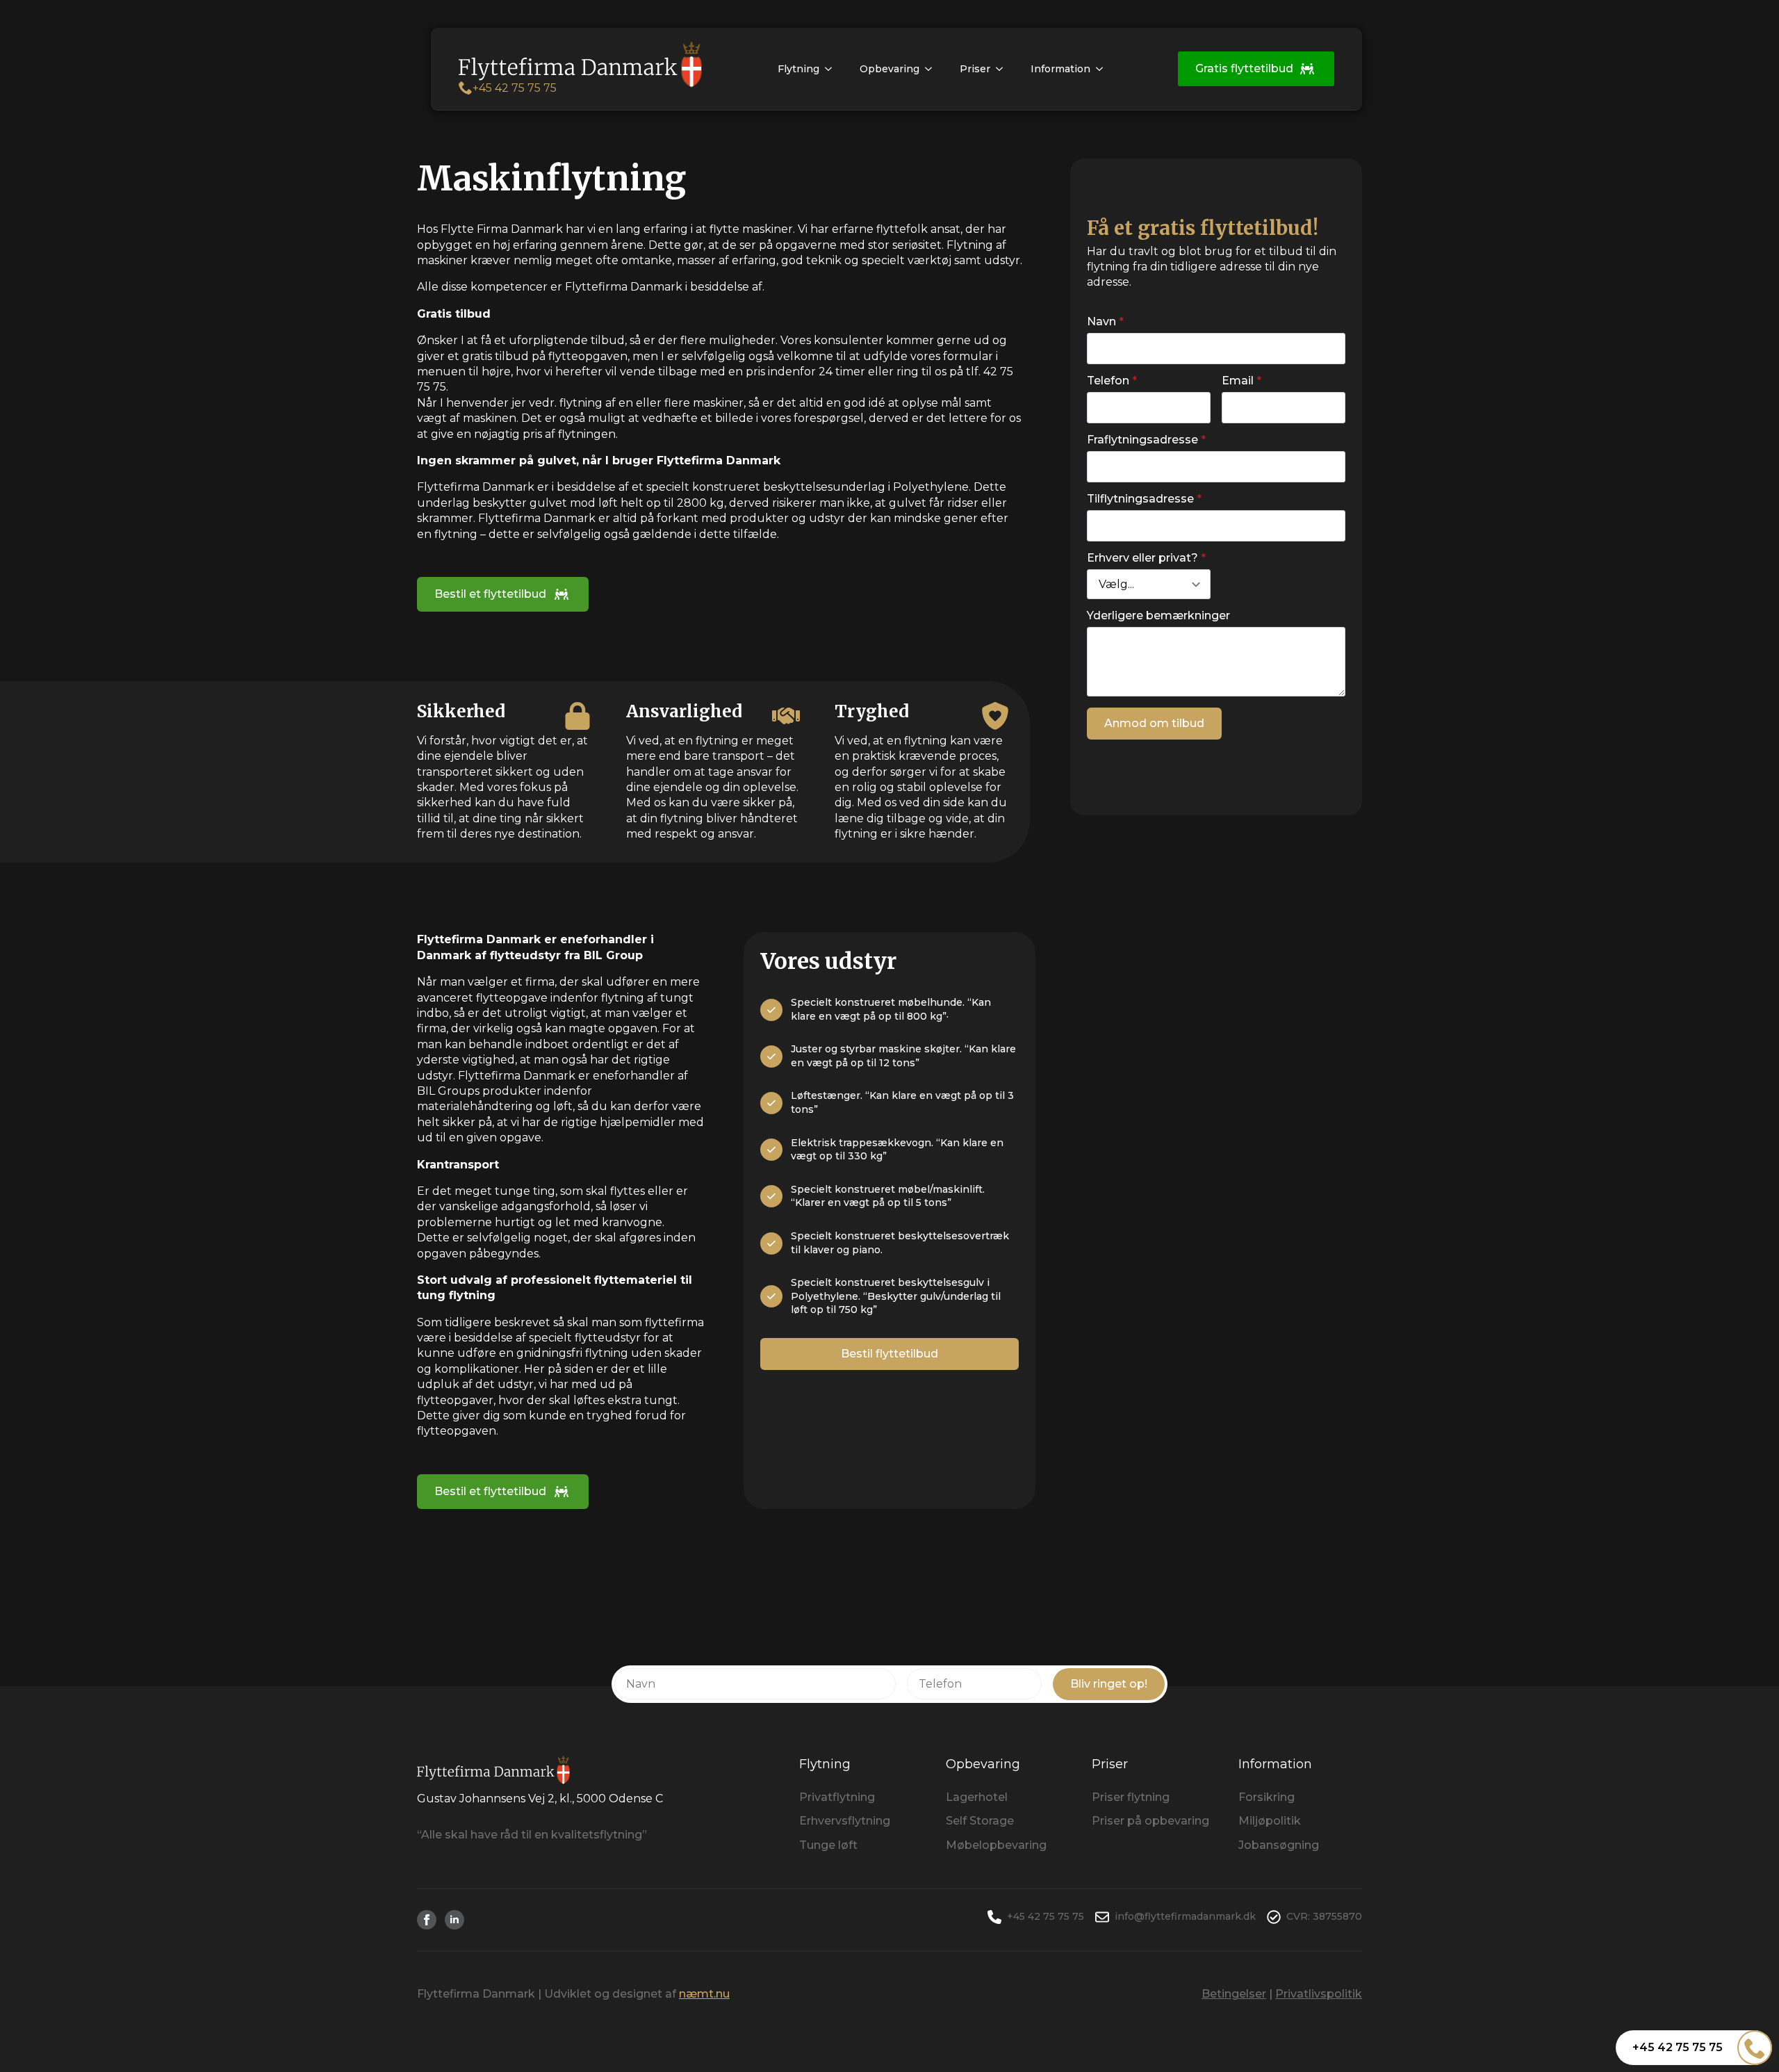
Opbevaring (889, 69)
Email (1241, 381)
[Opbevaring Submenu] (933, 69)
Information (1060, 69)
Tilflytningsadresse (1144, 499)
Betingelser (1234, 1994)
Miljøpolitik (1270, 1821)
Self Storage (980, 1821)
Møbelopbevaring (996, 1845)
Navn (1105, 322)
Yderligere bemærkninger (1158, 616)
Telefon (1112, 381)
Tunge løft (828, 1845)
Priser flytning (1131, 1797)
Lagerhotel (977, 1797)
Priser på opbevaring (1150, 1821)
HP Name (1104, 186)
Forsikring (1266, 1797)
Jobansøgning (1279, 1845)
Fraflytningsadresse (1146, 440)
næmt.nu (704, 1994)
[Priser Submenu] (1003, 69)
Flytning (798, 69)
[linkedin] (454, 1920)
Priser (975, 69)
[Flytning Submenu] (833, 69)
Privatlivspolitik (1319, 1994)
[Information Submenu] (1104, 69)
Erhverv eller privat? (1146, 558)
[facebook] (427, 1920)
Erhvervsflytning (845, 1821)
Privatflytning (837, 1797)
